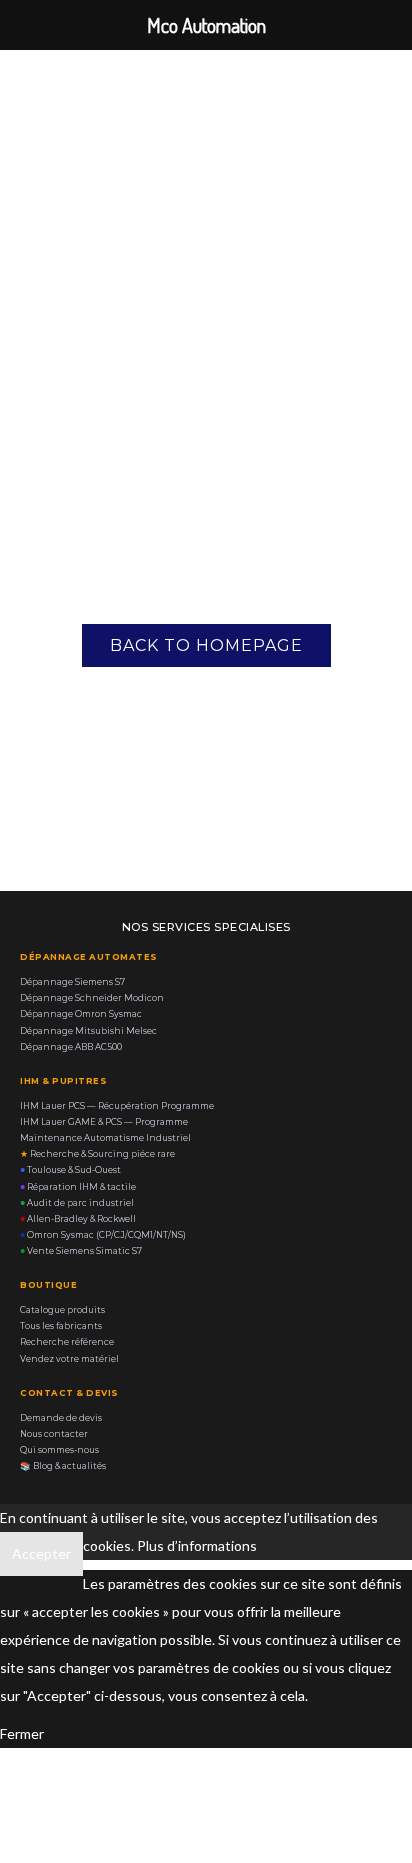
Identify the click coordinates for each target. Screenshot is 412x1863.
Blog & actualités (63, 1466)
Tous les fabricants (61, 1326)
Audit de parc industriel (77, 1203)
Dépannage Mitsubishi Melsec (88, 1031)
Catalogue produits (62, 1310)
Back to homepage (206, 645)
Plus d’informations (197, 1545)
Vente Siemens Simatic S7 (81, 1251)
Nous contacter (54, 1434)
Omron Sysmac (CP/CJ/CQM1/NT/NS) (103, 1235)
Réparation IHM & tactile (78, 1187)
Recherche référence (67, 1342)
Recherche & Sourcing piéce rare (97, 1154)
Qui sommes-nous (59, 1450)
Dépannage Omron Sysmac (81, 1014)
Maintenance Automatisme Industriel (105, 1138)
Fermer (22, 1733)
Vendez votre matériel (69, 1359)
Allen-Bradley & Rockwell (78, 1219)
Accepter (41, 1553)
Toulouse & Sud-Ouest (70, 1170)
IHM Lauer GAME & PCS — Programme (104, 1122)
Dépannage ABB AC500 (71, 1047)
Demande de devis (61, 1418)
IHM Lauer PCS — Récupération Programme (117, 1106)
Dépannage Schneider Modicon (92, 998)
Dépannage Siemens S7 (72, 982)
